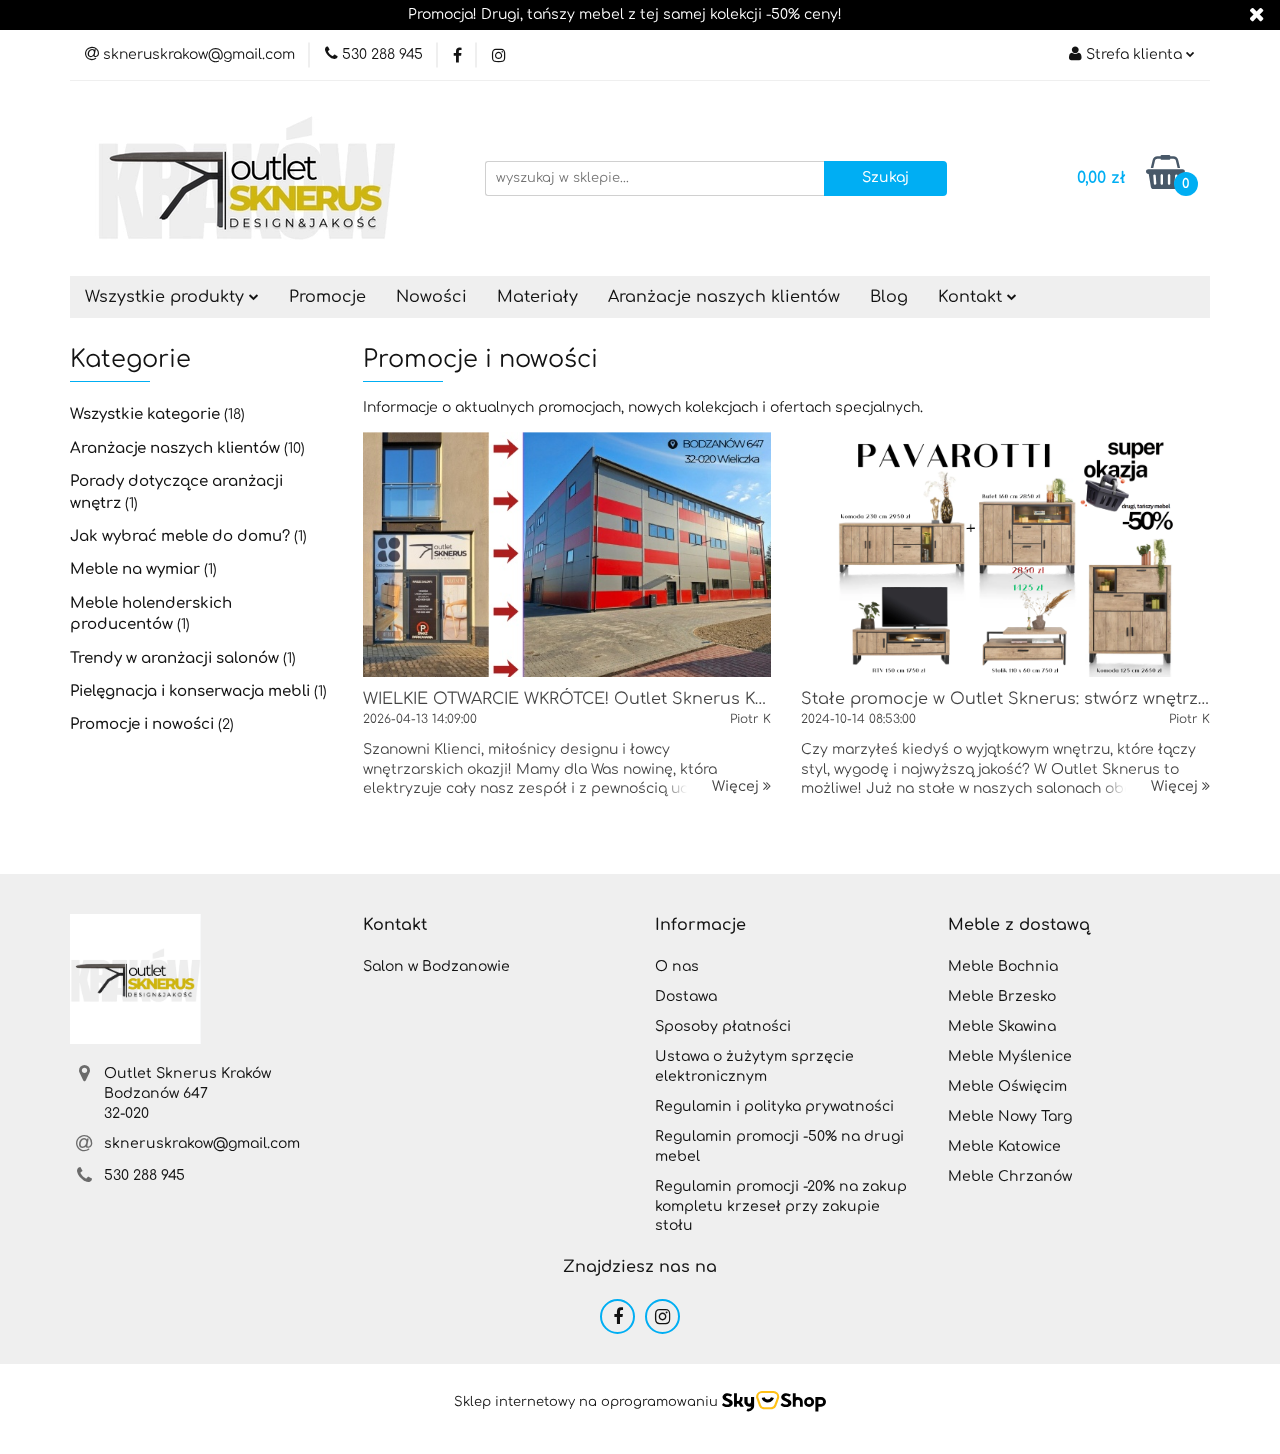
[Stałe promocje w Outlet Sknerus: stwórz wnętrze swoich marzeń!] (1005, 554)
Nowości (431, 297)
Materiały (537, 297)
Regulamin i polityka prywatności (774, 1106)
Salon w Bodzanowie (436, 966)
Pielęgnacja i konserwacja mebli (192, 691)
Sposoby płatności (723, 1026)
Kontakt (972, 297)
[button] (395, 925)
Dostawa (686, 996)
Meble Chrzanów (1010, 1176)
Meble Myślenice (1010, 1056)
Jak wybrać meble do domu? (182, 536)
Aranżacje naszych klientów (724, 297)
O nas (677, 966)
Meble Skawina (1002, 1026)
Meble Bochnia (1003, 966)
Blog (889, 297)
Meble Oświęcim (1007, 1086)
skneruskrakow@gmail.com (202, 1143)
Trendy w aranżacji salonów (176, 658)
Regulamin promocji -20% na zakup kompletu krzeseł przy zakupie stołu (781, 1206)
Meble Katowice (1004, 1146)
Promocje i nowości (144, 724)
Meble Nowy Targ (1010, 1116)
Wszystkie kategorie (147, 414)
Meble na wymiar (137, 569)
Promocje (327, 297)
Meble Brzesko (1002, 996)
